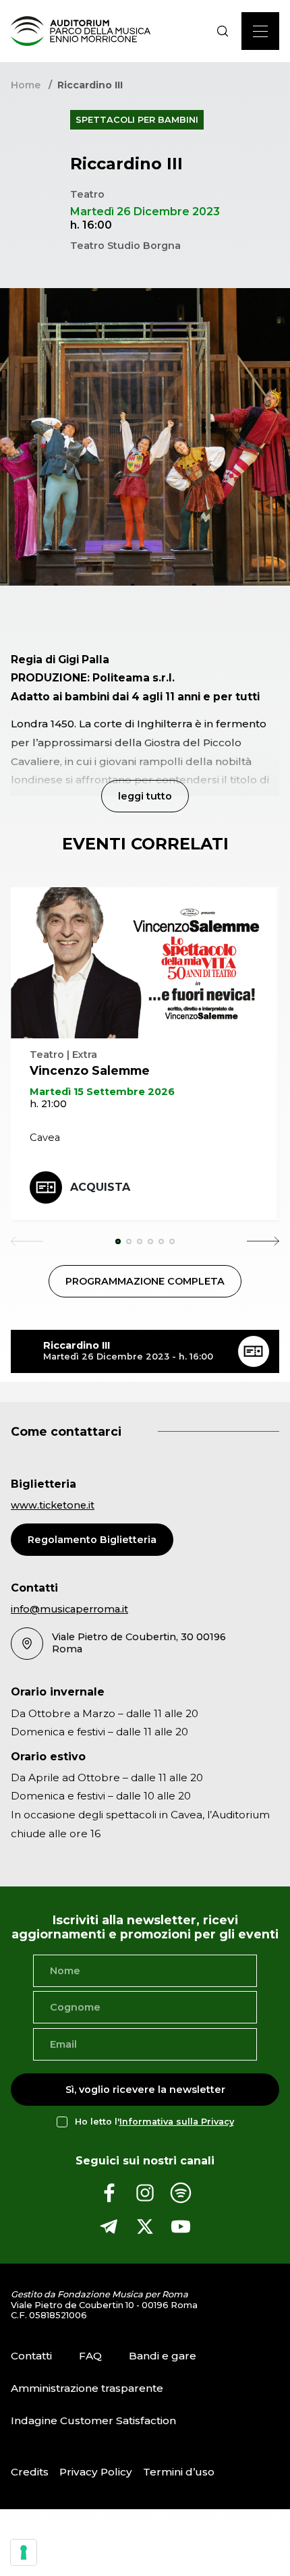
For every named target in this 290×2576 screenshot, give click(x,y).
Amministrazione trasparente (87, 2388)
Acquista (100, 1187)
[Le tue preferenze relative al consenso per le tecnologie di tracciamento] (24, 2552)
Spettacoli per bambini (137, 120)
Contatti (31, 2356)
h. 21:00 (48, 1104)
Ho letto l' (154, 2122)
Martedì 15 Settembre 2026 (102, 1092)
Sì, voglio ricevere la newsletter (145, 2090)
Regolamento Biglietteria (92, 1540)
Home (26, 85)
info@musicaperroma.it (69, 1609)
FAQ (90, 2356)
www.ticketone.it (53, 1505)
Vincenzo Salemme (90, 1070)
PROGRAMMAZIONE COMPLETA (145, 1281)
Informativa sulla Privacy (177, 2122)
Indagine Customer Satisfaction (93, 2420)
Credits (30, 2472)
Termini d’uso (179, 2472)
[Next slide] (263, 1241)
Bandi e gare (163, 2356)
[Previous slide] (27, 1241)
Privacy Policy (96, 2472)
